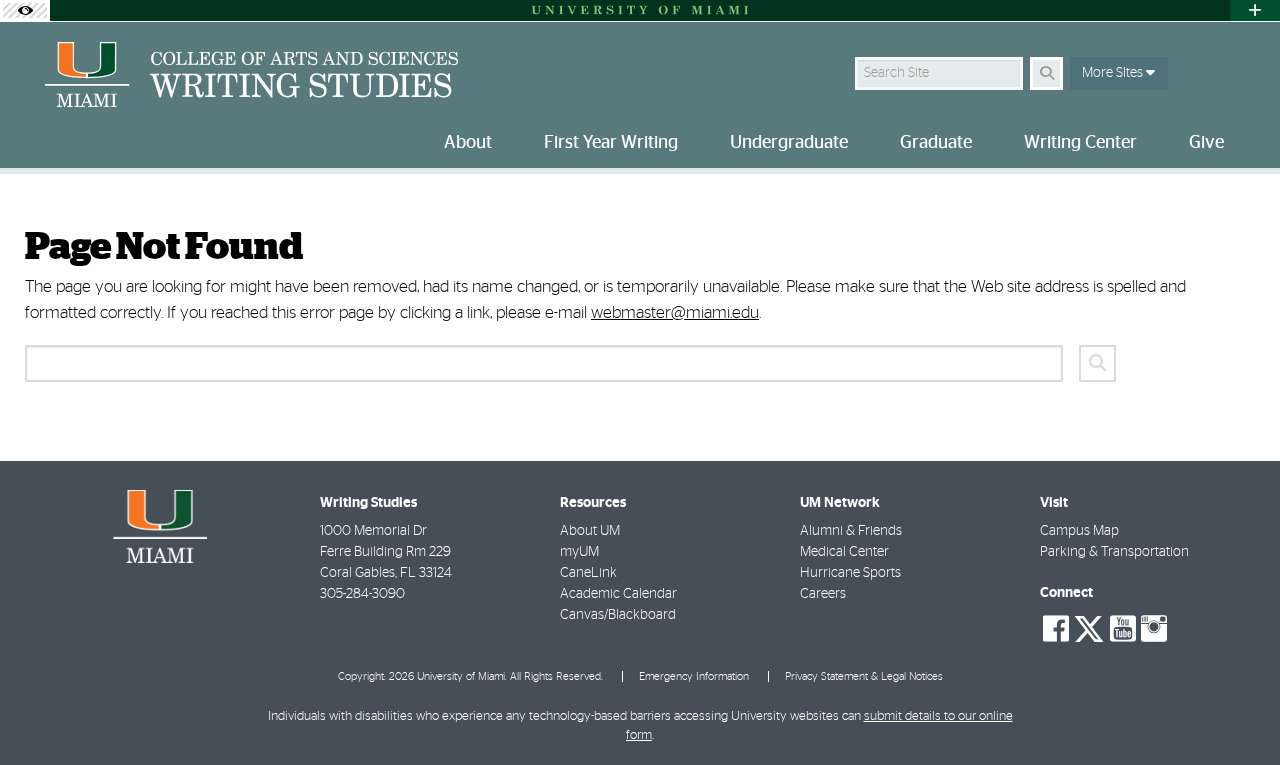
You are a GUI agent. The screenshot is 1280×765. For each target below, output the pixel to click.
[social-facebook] (1056, 629)
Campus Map (1079, 531)
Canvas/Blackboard (618, 615)
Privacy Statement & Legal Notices (864, 676)
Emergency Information (694, 676)
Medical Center (844, 552)
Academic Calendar (618, 594)
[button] (1236, 709)
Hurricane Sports (850, 573)
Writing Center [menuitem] (1080, 143)
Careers (823, 594)
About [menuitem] (468, 143)
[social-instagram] (1154, 629)
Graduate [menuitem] (936, 143)
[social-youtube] (1123, 629)
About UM (590, 531)
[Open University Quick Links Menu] (1255, 10)
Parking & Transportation (1114, 552)
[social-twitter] (1089, 627)
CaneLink (588, 573)
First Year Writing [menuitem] (611, 143)
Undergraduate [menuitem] (789, 143)
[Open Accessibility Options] (25, 10)
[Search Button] (1046, 73)
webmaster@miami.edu (675, 312)
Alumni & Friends (851, 531)
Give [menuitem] (1206, 143)
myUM (579, 552)
